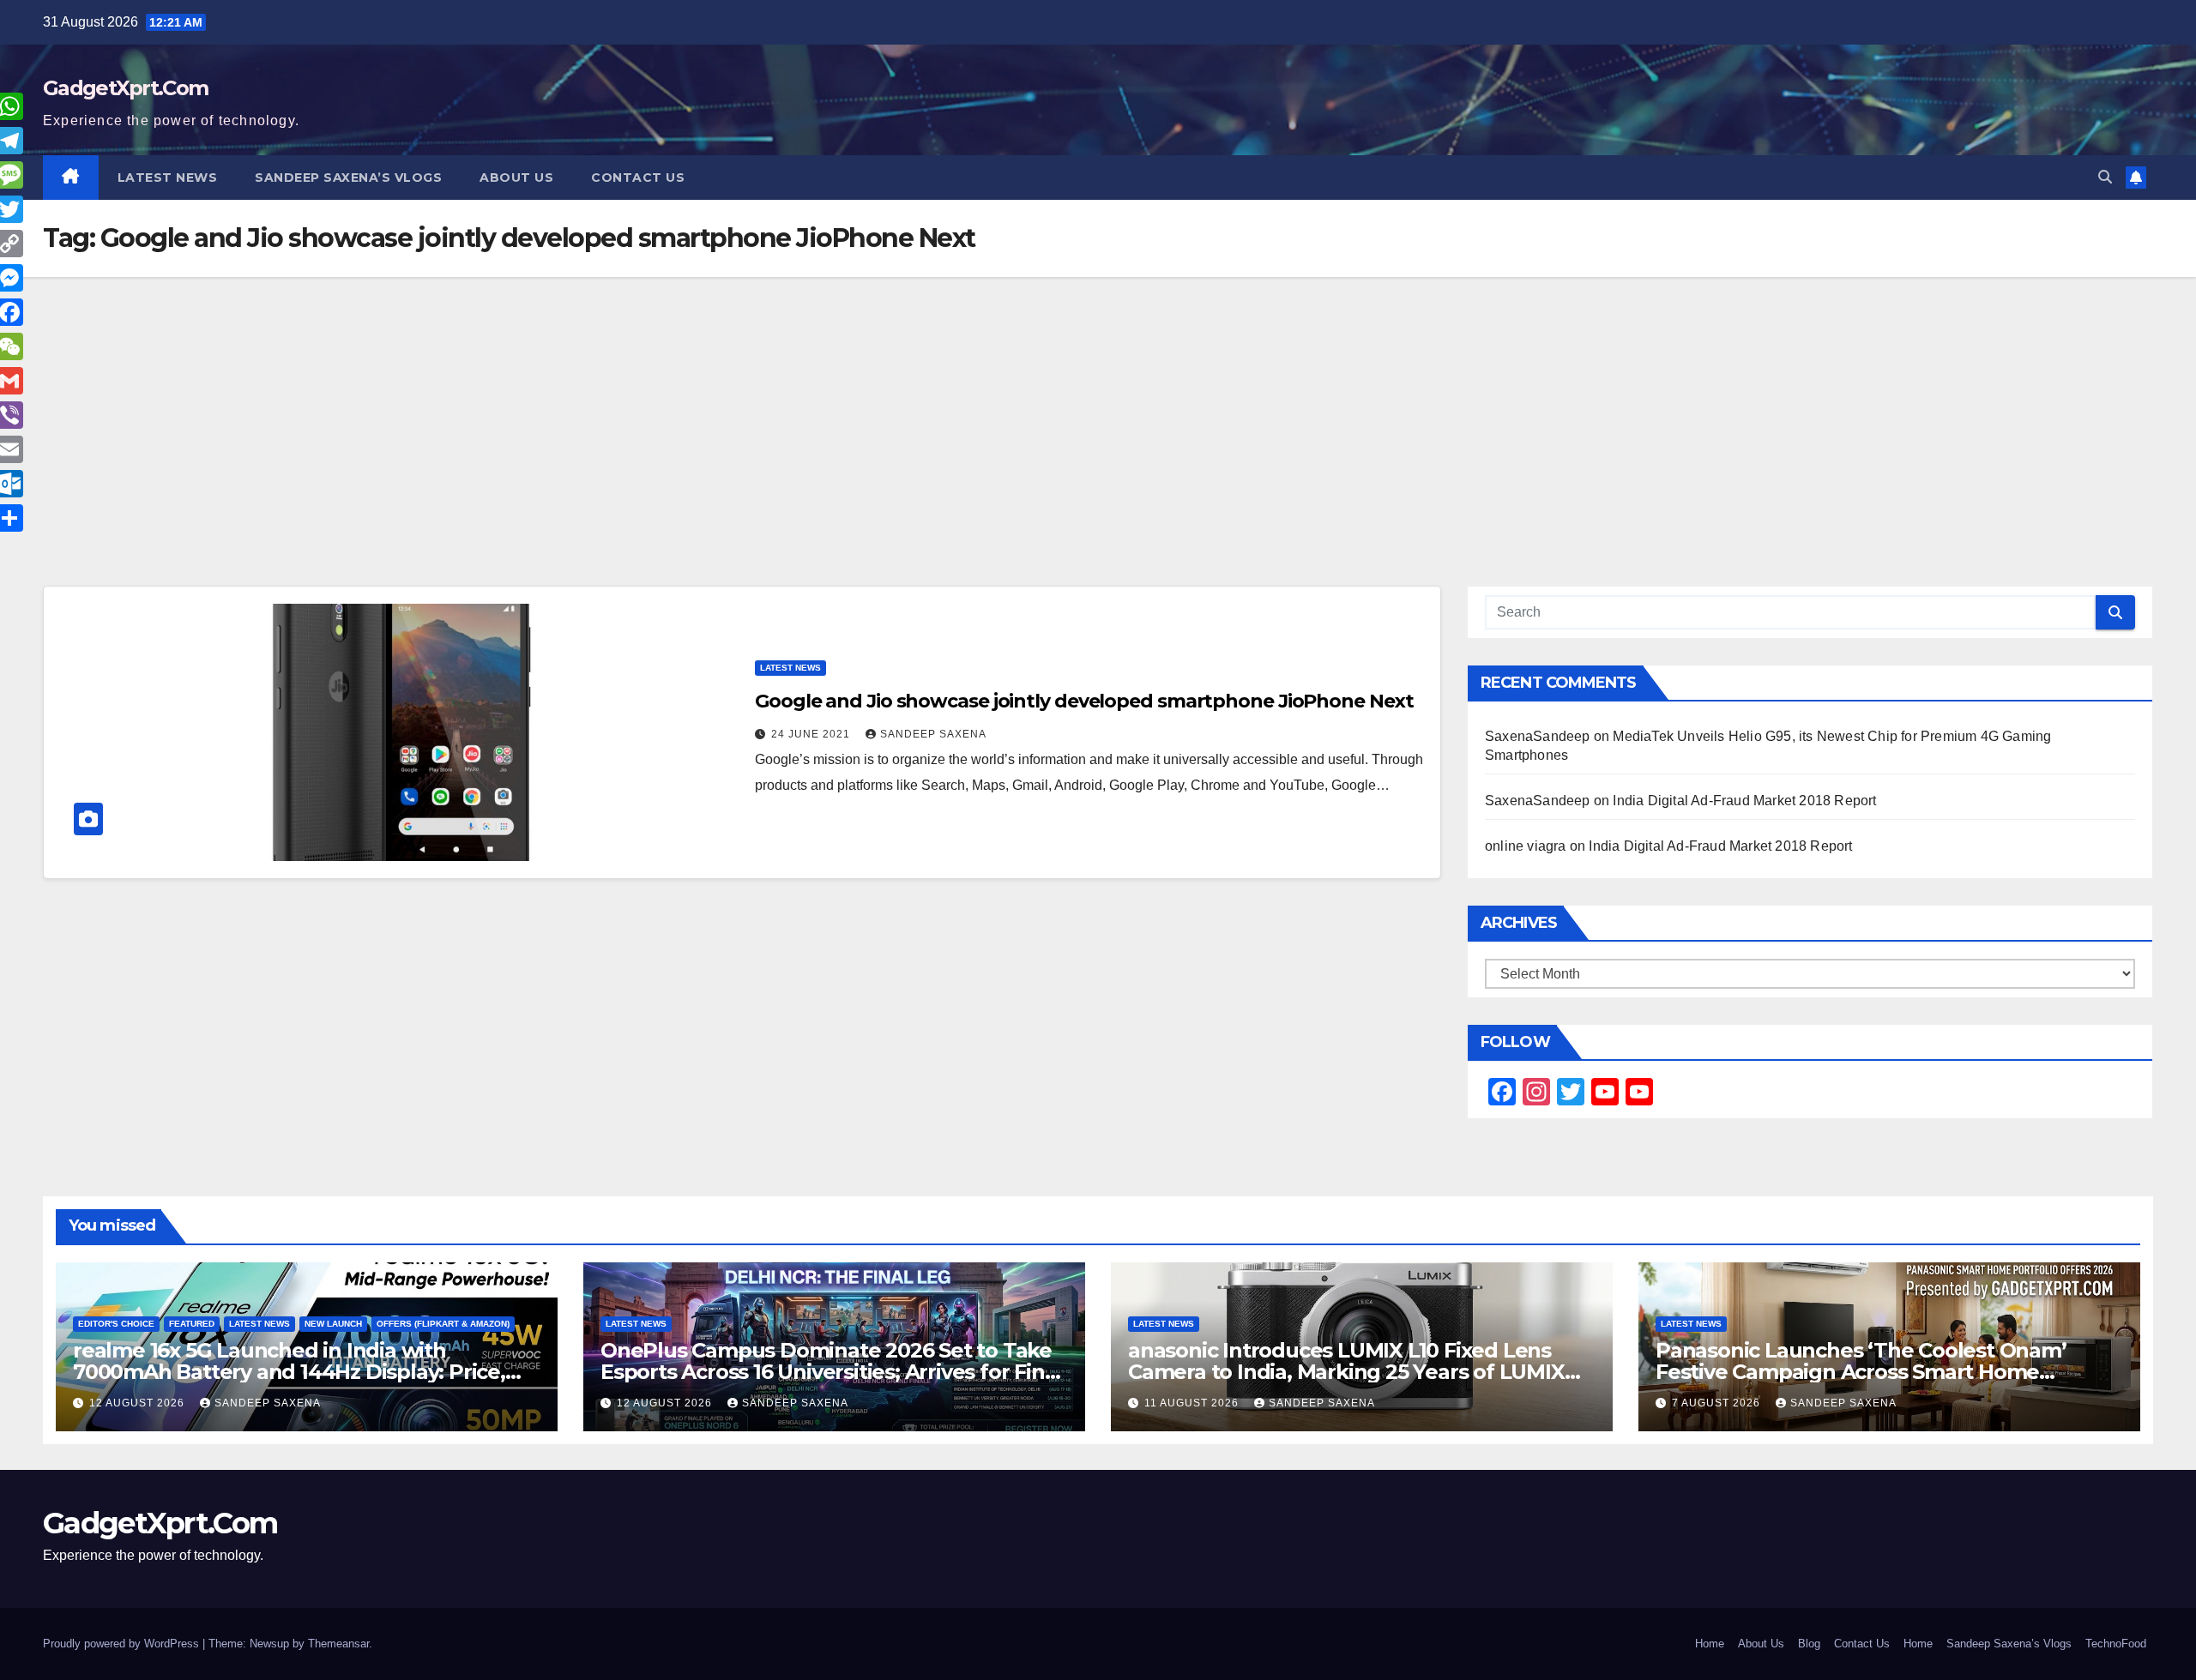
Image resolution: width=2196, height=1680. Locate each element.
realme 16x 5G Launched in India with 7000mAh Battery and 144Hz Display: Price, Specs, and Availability (289, 1372)
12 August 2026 (139, 1403)
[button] (2105, 177)
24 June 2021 (812, 734)
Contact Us (638, 178)
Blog (1809, 1644)
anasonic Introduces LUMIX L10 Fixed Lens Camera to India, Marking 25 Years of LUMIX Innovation (1346, 1372)
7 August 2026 (1718, 1403)
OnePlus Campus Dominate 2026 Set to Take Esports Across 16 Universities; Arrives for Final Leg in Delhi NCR (831, 1372)
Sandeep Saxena (933, 734)
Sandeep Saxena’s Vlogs (348, 178)
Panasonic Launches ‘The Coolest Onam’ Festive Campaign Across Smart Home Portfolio (1861, 1372)
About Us (516, 178)
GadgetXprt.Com (125, 88)
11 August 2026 (1193, 1403)
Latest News (168, 178)
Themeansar (338, 1644)
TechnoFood (2116, 1644)
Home (1710, 1644)
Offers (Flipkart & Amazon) (443, 1324)
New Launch (333, 1324)
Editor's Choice (116, 1324)
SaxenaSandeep (1538, 736)
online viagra (1526, 846)
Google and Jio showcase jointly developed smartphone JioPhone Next (1084, 701)
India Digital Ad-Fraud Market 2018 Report (1744, 801)
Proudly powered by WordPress (123, 1644)
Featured (192, 1324)
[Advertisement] (1098, 457)
